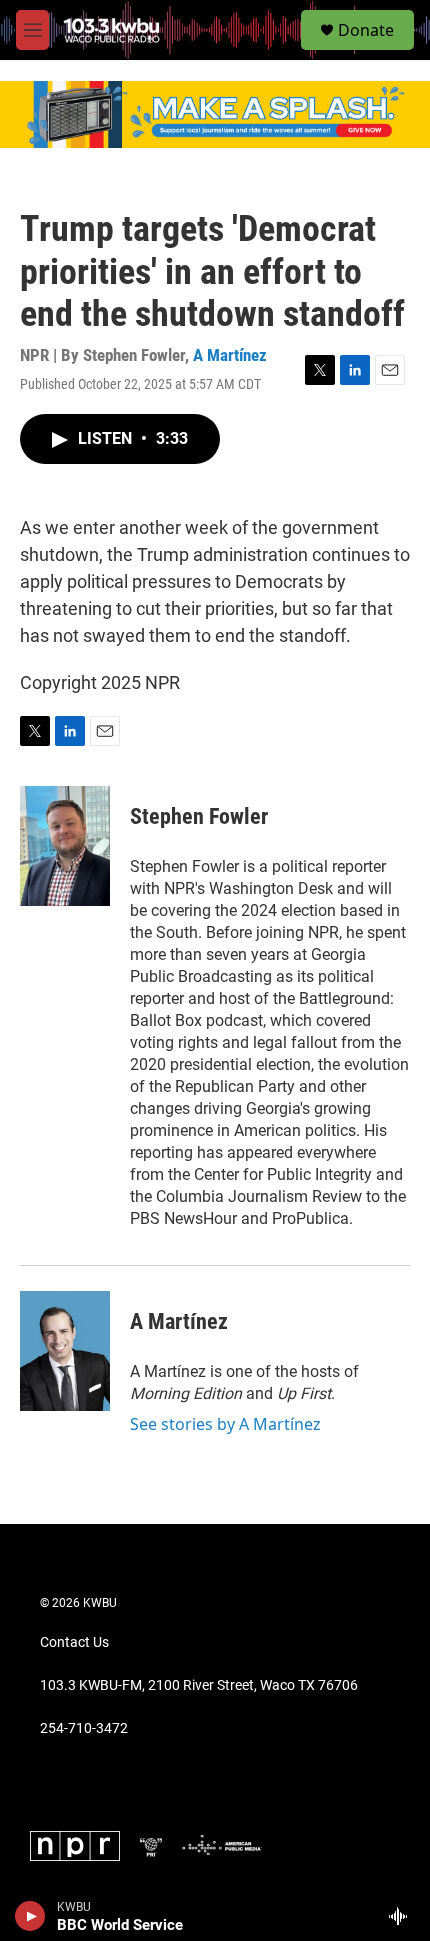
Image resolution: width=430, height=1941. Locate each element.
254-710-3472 (84, 1728)
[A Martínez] (65, 1351)
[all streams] (403, 1916)
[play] (30, 1916)
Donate (366, 30)
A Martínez (230, 355)
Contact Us (74, 1642)
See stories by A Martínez (225, 1424)
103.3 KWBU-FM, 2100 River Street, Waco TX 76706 (199, 1685)
